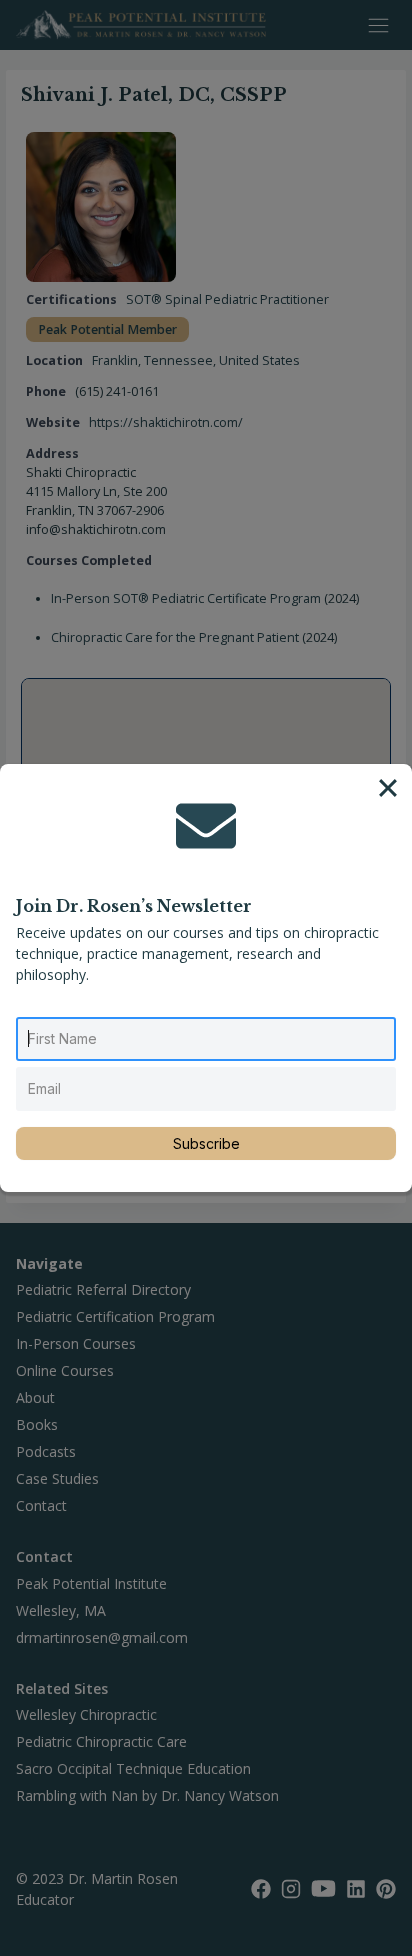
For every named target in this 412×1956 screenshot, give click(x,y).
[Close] (388, 788)
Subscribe (206, 1143)
